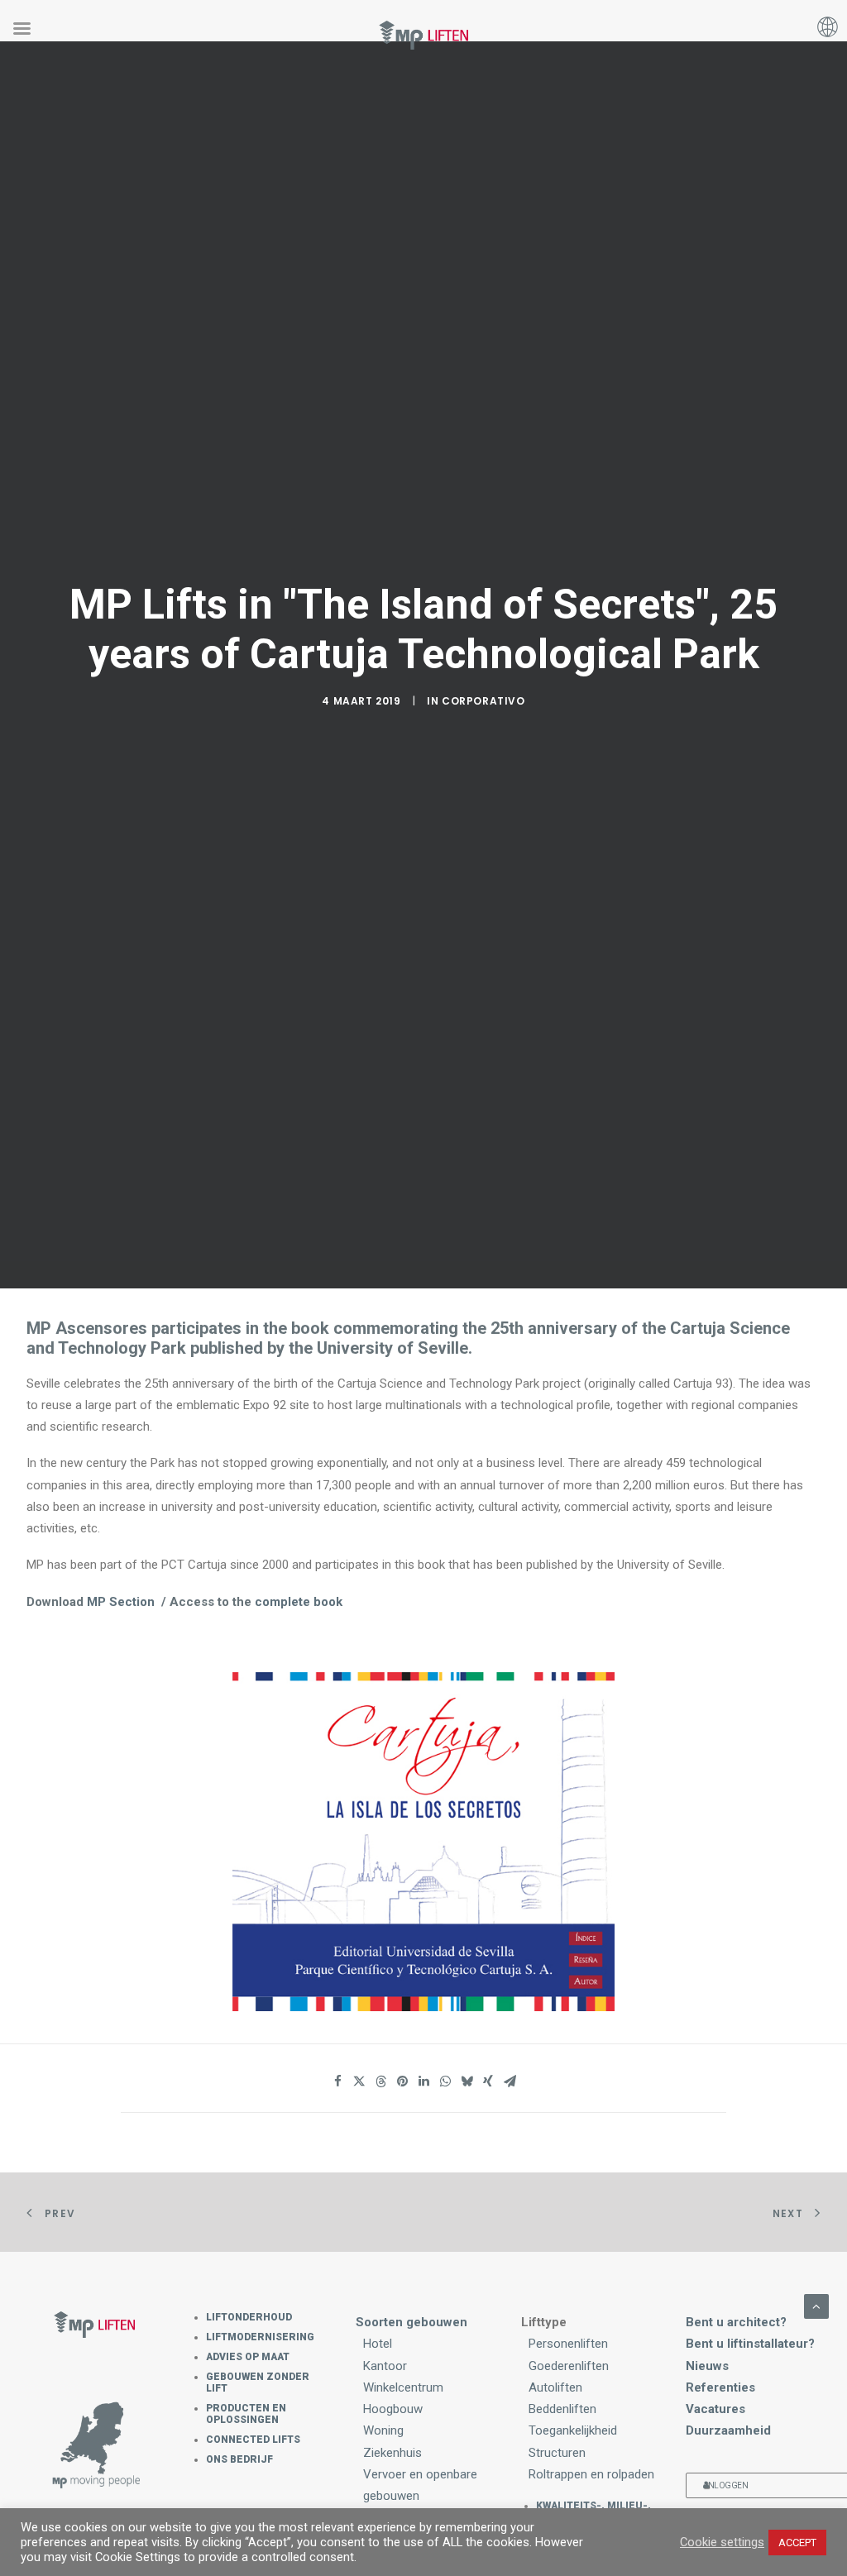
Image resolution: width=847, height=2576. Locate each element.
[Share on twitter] (359, 2081)
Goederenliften (569, 2366)
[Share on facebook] (337, 2081)
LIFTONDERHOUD (249, 2317)
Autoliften (555, 2387)
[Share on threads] (380, 2081)
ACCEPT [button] (797, 2543)
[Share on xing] (488, 2081)
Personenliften (568, 2344)
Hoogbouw (393, 2409)
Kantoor (385, 2366)
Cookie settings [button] (722, 2542)
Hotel (378, 2344)
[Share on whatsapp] (445, 2081)
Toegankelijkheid (573, 2430)
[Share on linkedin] (423, 2081)
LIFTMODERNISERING (260, 2337)
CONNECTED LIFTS (253, 2440)
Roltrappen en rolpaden (591, 2474)
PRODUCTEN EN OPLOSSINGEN (246, 2414)
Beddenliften (562, 2409)
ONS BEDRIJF (239, 2459)
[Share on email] (510, 2081)
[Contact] (94, 2446)
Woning (383, 2430)
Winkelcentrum (403, 2387)
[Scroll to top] (816, 2305)
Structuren (557, 2453)
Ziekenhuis (392, 2453)
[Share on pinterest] (402, 2081)
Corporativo (483, 701)
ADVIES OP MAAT (248, 2357)
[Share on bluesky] (467, 2081)
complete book (299, 1602)
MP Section (121, 1602)
